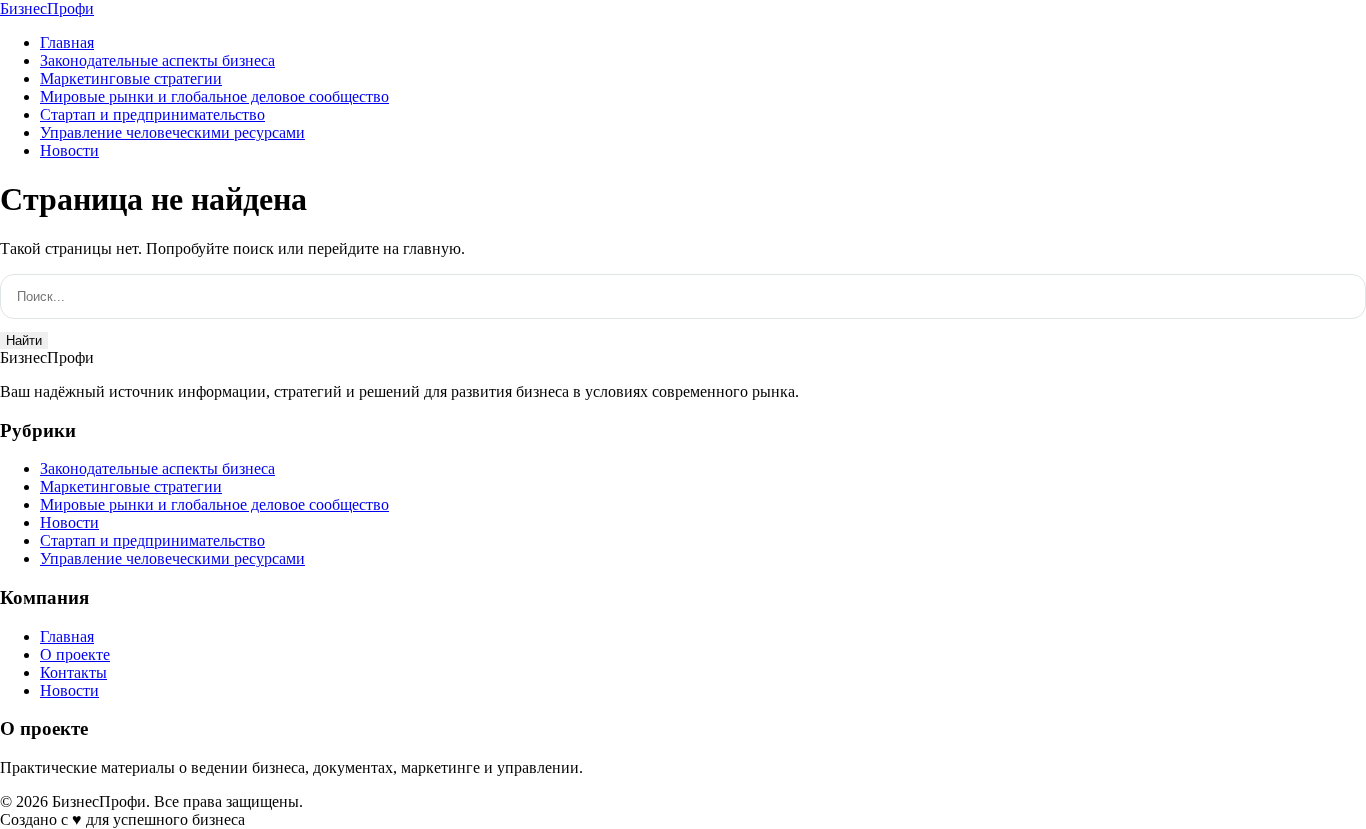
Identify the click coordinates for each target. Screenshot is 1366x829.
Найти (24, 340)
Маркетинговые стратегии (131, 78)
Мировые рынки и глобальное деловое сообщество (214, 96)
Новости (69, 150)
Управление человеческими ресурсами (172, 132)
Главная (67, 42)
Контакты (73, 672)
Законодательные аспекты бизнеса (157, 60)
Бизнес (47, 8)
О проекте (75, 654)
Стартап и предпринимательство (152, 114)
